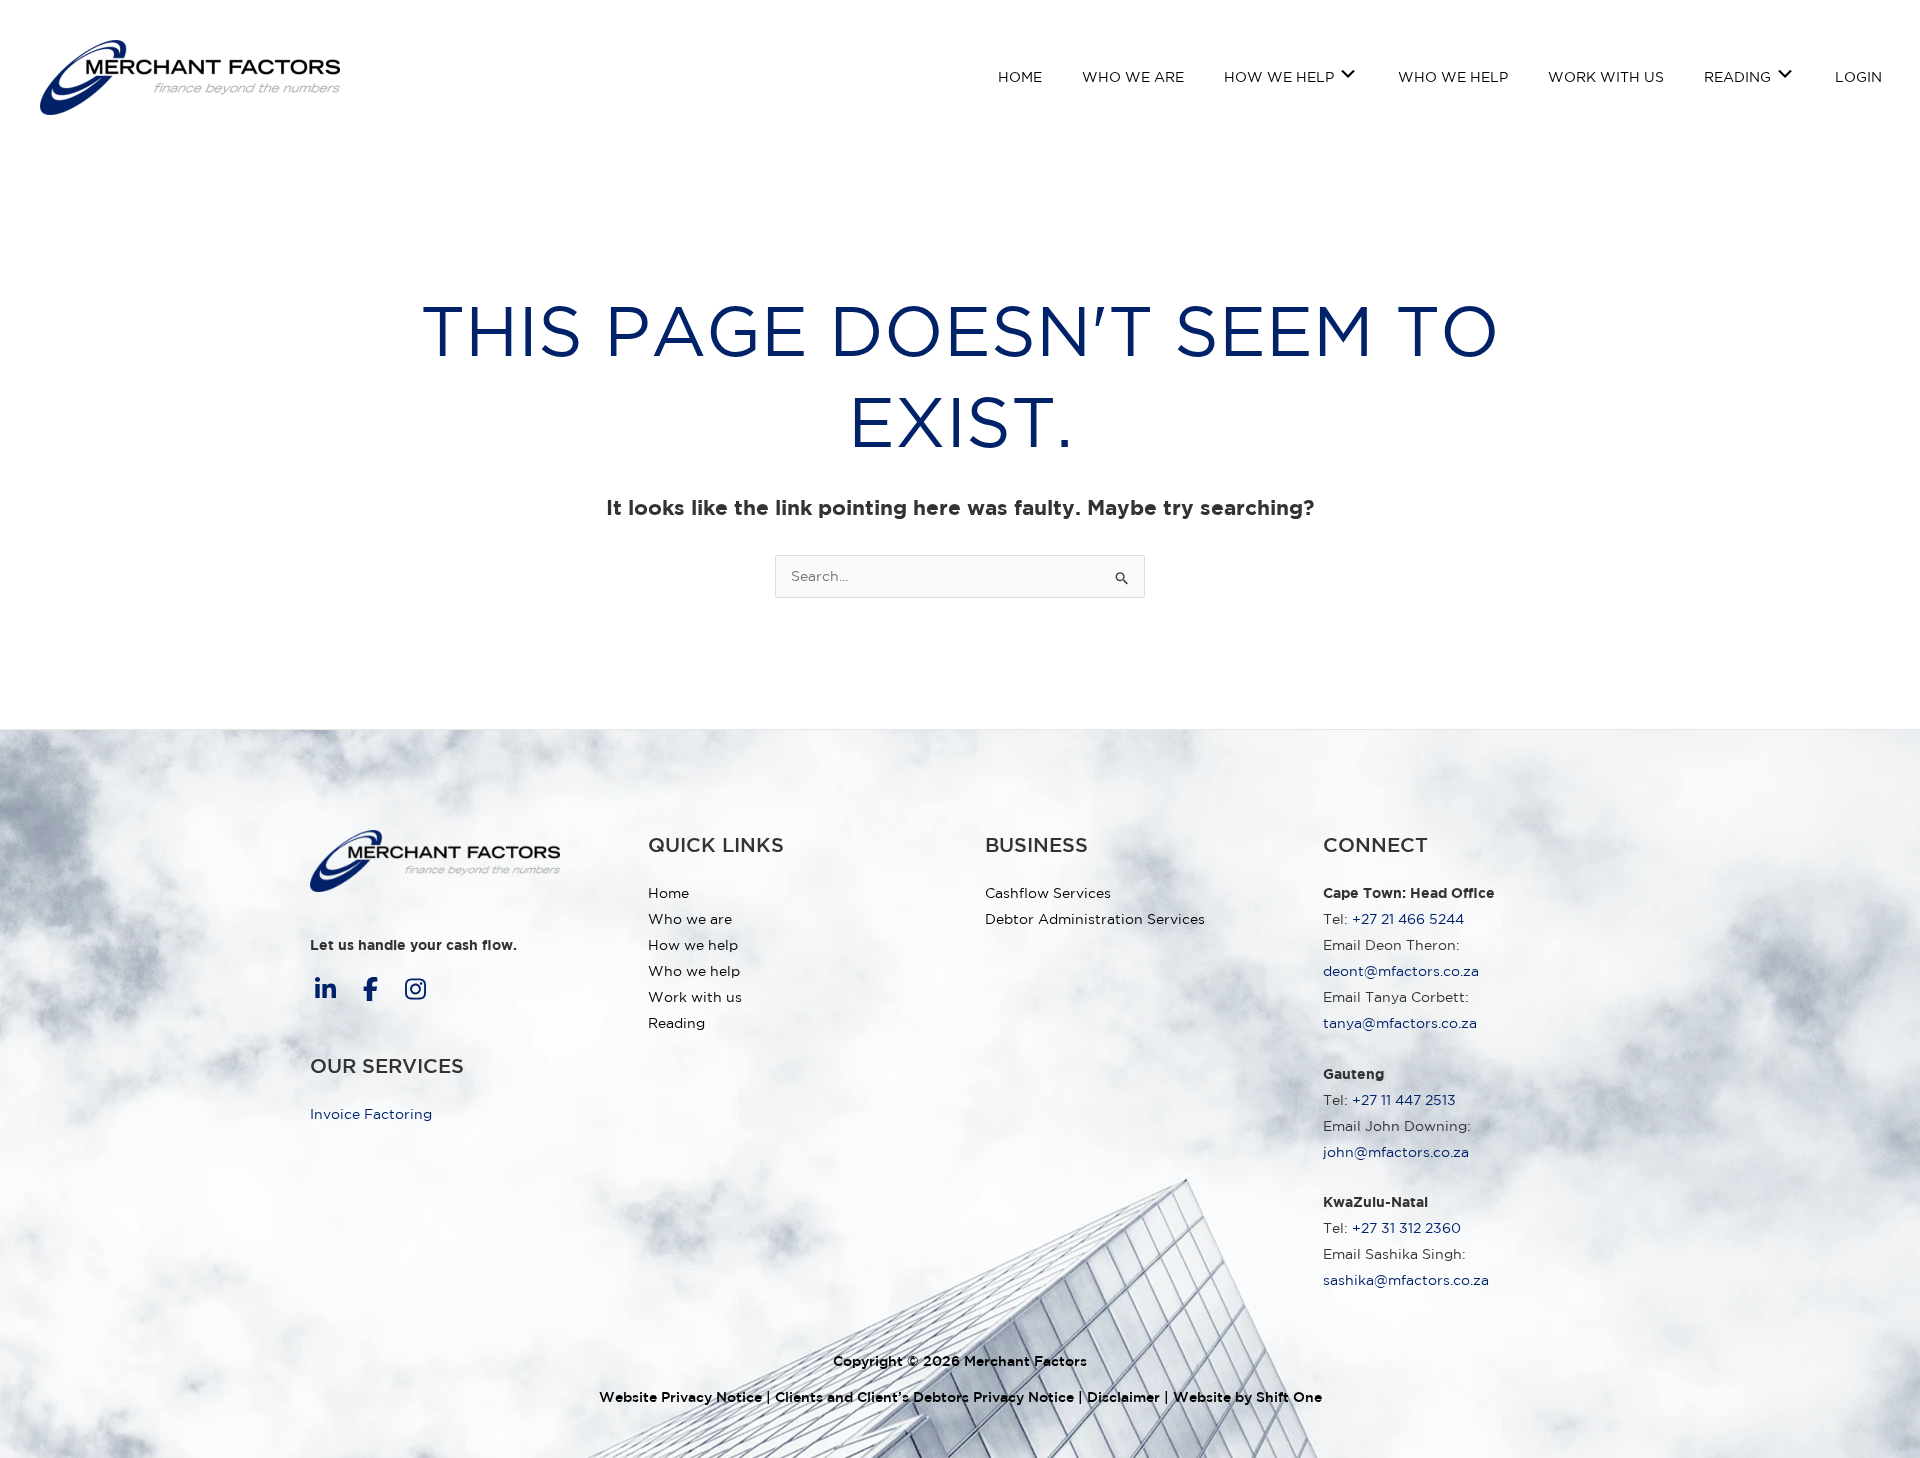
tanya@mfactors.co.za (1400, 1023)
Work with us (1606, 77)
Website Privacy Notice (680, 1397)
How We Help (1281, 77)
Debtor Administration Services (1095, 919)
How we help (693, 945)
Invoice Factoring (371, 1114)
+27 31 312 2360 (1406, 1228)
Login (1858, 77)
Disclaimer (1123, 1397)
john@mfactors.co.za (1396, 1152)
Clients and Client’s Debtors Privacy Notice (924, 1397)
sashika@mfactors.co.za (1406, 1280)
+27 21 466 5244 (1408, 919)
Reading (1739, 77)
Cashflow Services (1048, 893)
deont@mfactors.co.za (1401, 971)
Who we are (690, 919)
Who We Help (1453, 77)
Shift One (1289, 1397)
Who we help (694, 971)
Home (1020, 77)
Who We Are (1133, 77)
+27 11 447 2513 (1404, 1100)
